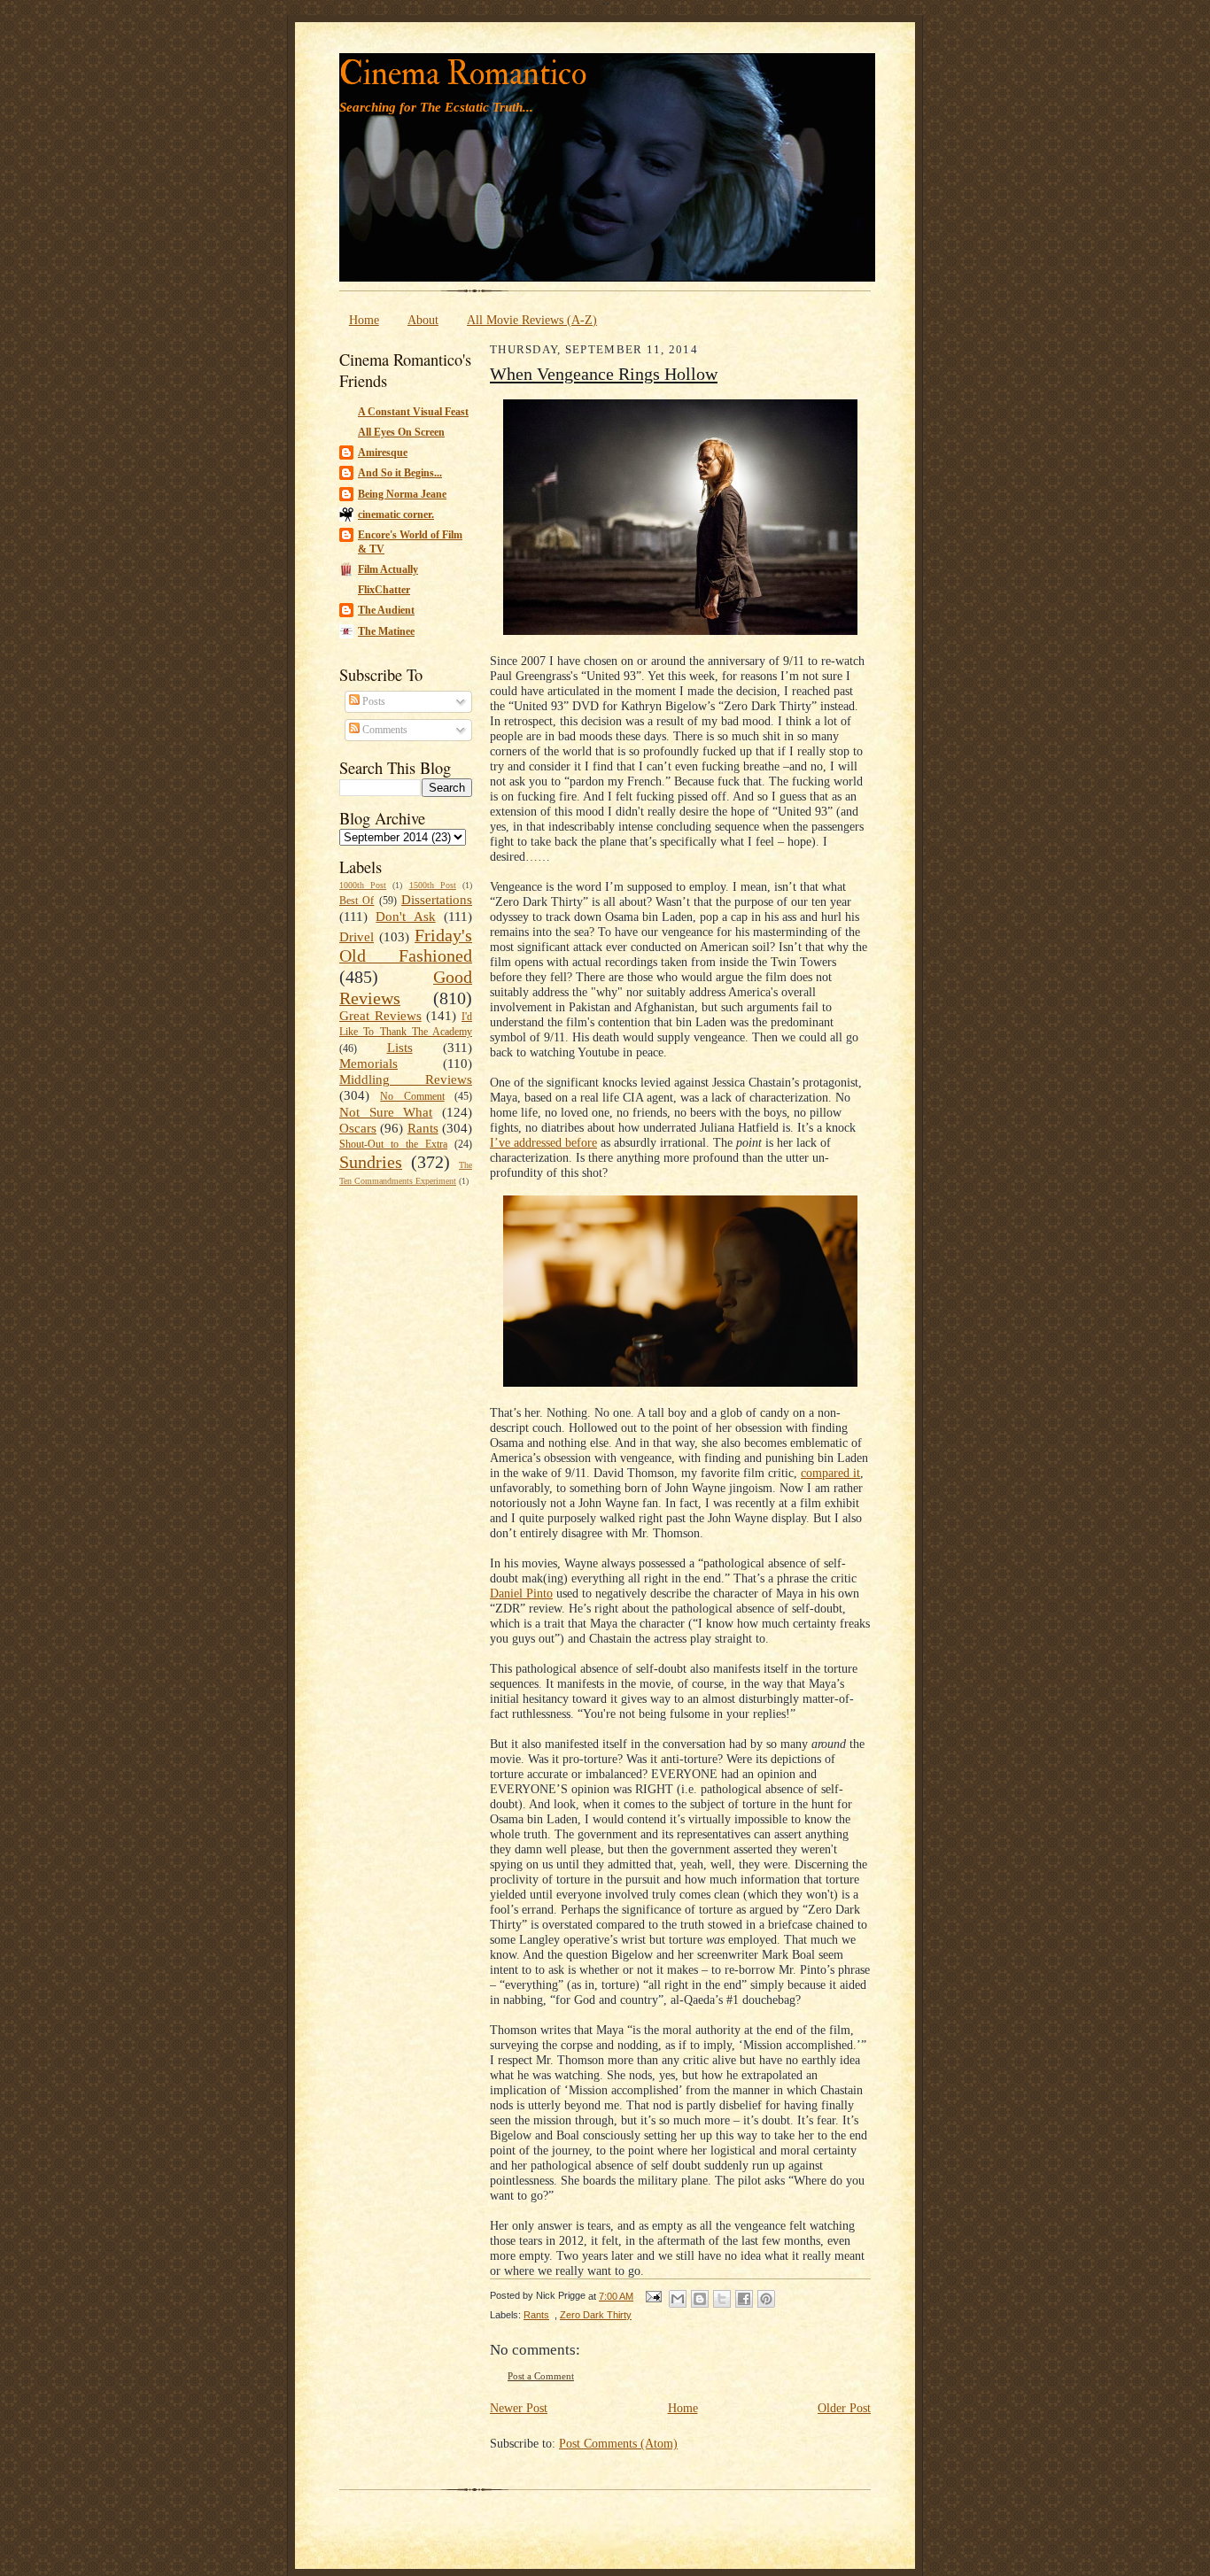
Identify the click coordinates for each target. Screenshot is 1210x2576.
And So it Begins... (400, 473)
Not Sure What (386, 1112)
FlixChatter (384, 590)
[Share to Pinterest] (766, 2299)
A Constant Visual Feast (413, 412)
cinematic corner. (396, 514)
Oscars (358, 1128)
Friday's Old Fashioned (406, 946)
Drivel (357, 937)
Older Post (844, 2408)
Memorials (368, 1064)
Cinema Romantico (463, 74)
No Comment (412, 1096)
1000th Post (363, 885)
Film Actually (388, 569)
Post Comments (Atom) (618, 2443)
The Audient (386, 610)
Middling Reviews (406, 1079)
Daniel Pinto (521, 1593)
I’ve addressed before (543, 1142)
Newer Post (519, 2408)
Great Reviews (380, 1016)
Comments (384, 730)
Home (364, 320)
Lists (400, 1048)
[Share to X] (722, 2299)
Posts (372, 701)
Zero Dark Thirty (596, 2315)
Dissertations (437, 900)
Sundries (371, 1162)
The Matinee (386, 631)
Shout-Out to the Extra (393, 1144)
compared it (830, 1473)
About (423, 320)
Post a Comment (541, 2376)
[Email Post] (653, 2296)
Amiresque (383, 453)
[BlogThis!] (700, 2299)
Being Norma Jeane (402, 494)
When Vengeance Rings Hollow (604, 374)
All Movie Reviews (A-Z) (532, 320)
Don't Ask (405, 917)
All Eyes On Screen (401, 432)
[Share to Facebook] (744, 2299)
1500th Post (433, 885)
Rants (423, 1128)
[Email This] (678, 2299)
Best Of (357, 901)
